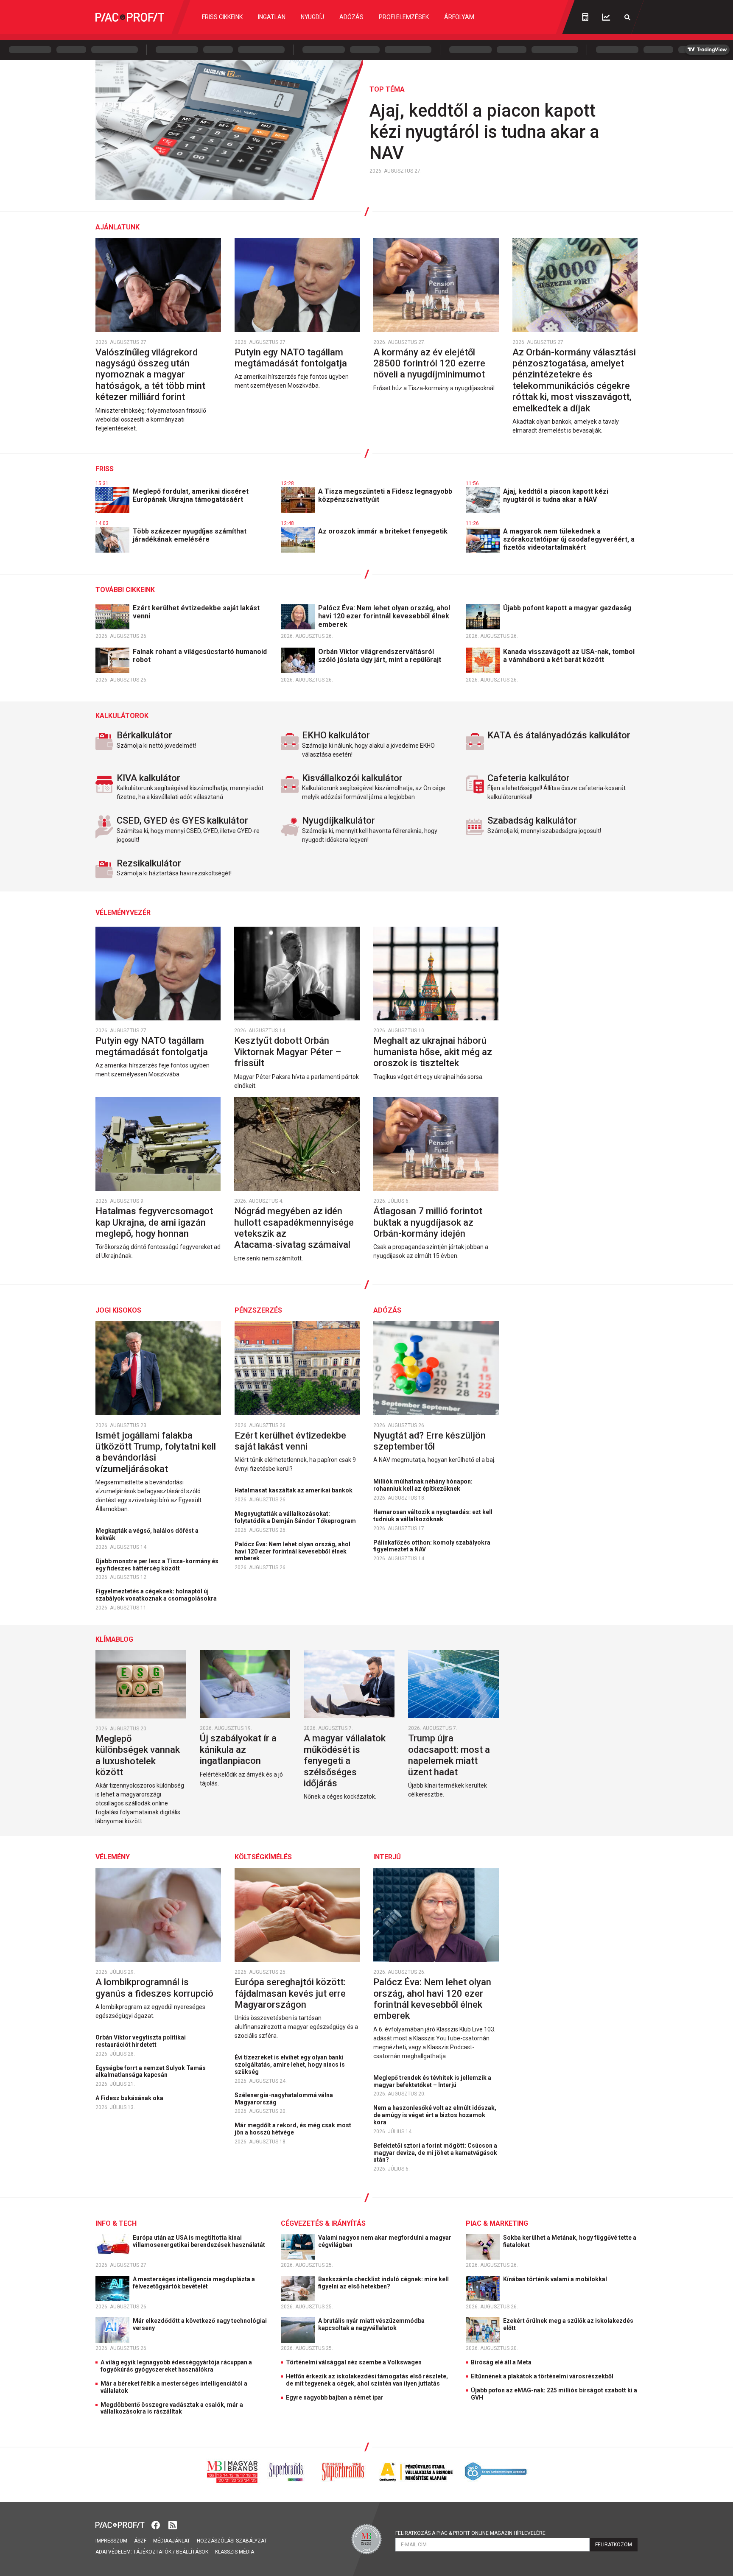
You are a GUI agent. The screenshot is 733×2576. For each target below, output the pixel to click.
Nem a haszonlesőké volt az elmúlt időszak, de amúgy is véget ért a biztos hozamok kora (435, 2115)
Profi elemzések (404, 17)
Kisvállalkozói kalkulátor (352, 778)
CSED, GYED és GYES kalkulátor (182, 820)
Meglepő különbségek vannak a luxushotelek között (138, 1755)
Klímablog (114, 1639)
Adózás (351, 17)
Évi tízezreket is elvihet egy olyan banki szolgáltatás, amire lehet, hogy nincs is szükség (290, 2065)
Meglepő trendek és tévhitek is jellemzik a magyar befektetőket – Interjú (432, 2081)
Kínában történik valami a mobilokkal (556, 2279)
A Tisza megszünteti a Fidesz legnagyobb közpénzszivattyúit (385, 495)
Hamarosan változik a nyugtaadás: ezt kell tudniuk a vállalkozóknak (433, 1516)
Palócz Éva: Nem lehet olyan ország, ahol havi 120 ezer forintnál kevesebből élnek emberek (384, 616)
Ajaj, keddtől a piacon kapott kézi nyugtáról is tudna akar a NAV (484, 132)
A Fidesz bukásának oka (130, 2098)
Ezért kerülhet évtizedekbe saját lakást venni (196, 612)
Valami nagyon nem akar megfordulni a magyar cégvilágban (385, 2241)
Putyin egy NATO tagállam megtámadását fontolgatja (292, 358)
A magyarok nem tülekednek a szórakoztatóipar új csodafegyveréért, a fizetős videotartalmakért (569, 539)
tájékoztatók (152, 2552)
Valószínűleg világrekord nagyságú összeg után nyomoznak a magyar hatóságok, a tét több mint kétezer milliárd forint (150, 375)
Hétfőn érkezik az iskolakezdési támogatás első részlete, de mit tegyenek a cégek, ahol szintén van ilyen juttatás (367, 2380)
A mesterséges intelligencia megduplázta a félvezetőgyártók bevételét (194, 2283)
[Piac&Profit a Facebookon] (157, 2524)
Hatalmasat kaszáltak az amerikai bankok (294, 1490)
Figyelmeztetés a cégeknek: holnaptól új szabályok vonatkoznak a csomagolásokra (157, 1595)
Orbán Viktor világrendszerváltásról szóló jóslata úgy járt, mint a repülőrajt (380, 656)
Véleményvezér (123, 912)
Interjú (387, 1857)
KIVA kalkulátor (148, 778)
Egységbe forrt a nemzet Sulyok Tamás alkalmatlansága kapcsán (151, 2072)
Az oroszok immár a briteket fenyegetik (384, 531)
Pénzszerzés (258, 1310)
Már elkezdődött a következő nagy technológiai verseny (200, 2324)
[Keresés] (627, 17)
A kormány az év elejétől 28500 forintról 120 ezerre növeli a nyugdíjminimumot (430, 363)
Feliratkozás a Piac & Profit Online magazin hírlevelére (470, 2533)
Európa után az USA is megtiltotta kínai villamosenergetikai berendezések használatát (200, 2241)
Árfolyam (459, 17)
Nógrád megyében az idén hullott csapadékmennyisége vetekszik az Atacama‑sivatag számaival (294, 1228)
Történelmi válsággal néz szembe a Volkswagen (354, 2362)
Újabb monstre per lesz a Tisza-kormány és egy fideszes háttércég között (157, 1565)
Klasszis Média (235, 2552)
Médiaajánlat (172, 2541)
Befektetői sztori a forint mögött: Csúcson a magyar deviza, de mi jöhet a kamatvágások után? (435, 2153)
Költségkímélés (263, 1857)
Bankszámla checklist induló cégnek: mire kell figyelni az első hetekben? (383, 2283)
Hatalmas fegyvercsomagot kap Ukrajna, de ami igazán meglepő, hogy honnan (154, 1222)
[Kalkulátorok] (585, 17)
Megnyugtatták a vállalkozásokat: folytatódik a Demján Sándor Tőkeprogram (296, 1517)
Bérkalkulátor (144, 735)
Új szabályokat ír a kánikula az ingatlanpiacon (238, 1749)
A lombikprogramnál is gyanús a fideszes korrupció (155, 1988)
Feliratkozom (614, 2545)
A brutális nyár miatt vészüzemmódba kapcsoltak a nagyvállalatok (371, 2324)
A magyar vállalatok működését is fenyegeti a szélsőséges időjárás (345, 1761)
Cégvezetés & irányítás (323, 2223)
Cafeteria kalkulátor (529, 778)
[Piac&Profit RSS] (173, 2524)
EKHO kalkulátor (336, 735)
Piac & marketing (497, 2223)
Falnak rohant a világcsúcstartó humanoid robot (200, 656)
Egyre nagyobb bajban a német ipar (335, 2397)
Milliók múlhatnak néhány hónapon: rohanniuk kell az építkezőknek (423, 1485)
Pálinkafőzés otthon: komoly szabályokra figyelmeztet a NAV (432, 1546)
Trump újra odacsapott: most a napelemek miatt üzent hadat (449, 1755)
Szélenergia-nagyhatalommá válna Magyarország (284, 2099)
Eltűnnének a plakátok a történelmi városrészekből (542, 2376)
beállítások (192, 2552)
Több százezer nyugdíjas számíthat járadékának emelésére (190, 535)
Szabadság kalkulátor (532, 820)
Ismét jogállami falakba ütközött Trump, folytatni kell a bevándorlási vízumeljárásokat (156, 1452)
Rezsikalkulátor (149, 863)
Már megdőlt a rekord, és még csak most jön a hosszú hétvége (293, 2129)
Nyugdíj (312, 17)
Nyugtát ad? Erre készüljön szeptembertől (429, 1441)
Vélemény (113, 1857)
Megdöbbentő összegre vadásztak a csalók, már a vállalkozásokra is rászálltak (172, 2408)
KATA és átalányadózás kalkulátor (559, 735)
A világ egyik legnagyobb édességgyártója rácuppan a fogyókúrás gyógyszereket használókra (176, 2366)
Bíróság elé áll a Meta (501, 2362)
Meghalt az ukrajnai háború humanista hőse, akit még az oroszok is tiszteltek (433, 1052)
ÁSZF (140, 2541)
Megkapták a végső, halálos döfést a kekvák (147, 1534)
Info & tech (116, 2223)
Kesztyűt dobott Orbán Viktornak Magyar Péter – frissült (288, 1052)
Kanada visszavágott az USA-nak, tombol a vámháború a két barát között (569, 656)
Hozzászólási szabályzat (232, 2541)
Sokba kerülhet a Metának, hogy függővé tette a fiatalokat (570, 2241)
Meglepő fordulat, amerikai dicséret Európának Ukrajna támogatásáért (191, 495)
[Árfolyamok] (606, 17)
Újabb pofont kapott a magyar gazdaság (568, 608)
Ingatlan (272, 17)
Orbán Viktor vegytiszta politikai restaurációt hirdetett (141, 2041)
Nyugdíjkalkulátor (339, 820)
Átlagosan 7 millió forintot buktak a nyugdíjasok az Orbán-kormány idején (428, 1222)
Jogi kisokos (118, 1310)
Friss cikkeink (222, 17)
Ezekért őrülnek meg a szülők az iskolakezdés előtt (568, 2324)
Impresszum (111, 2541)
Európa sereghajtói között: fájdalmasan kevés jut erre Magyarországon (290, 1993)
